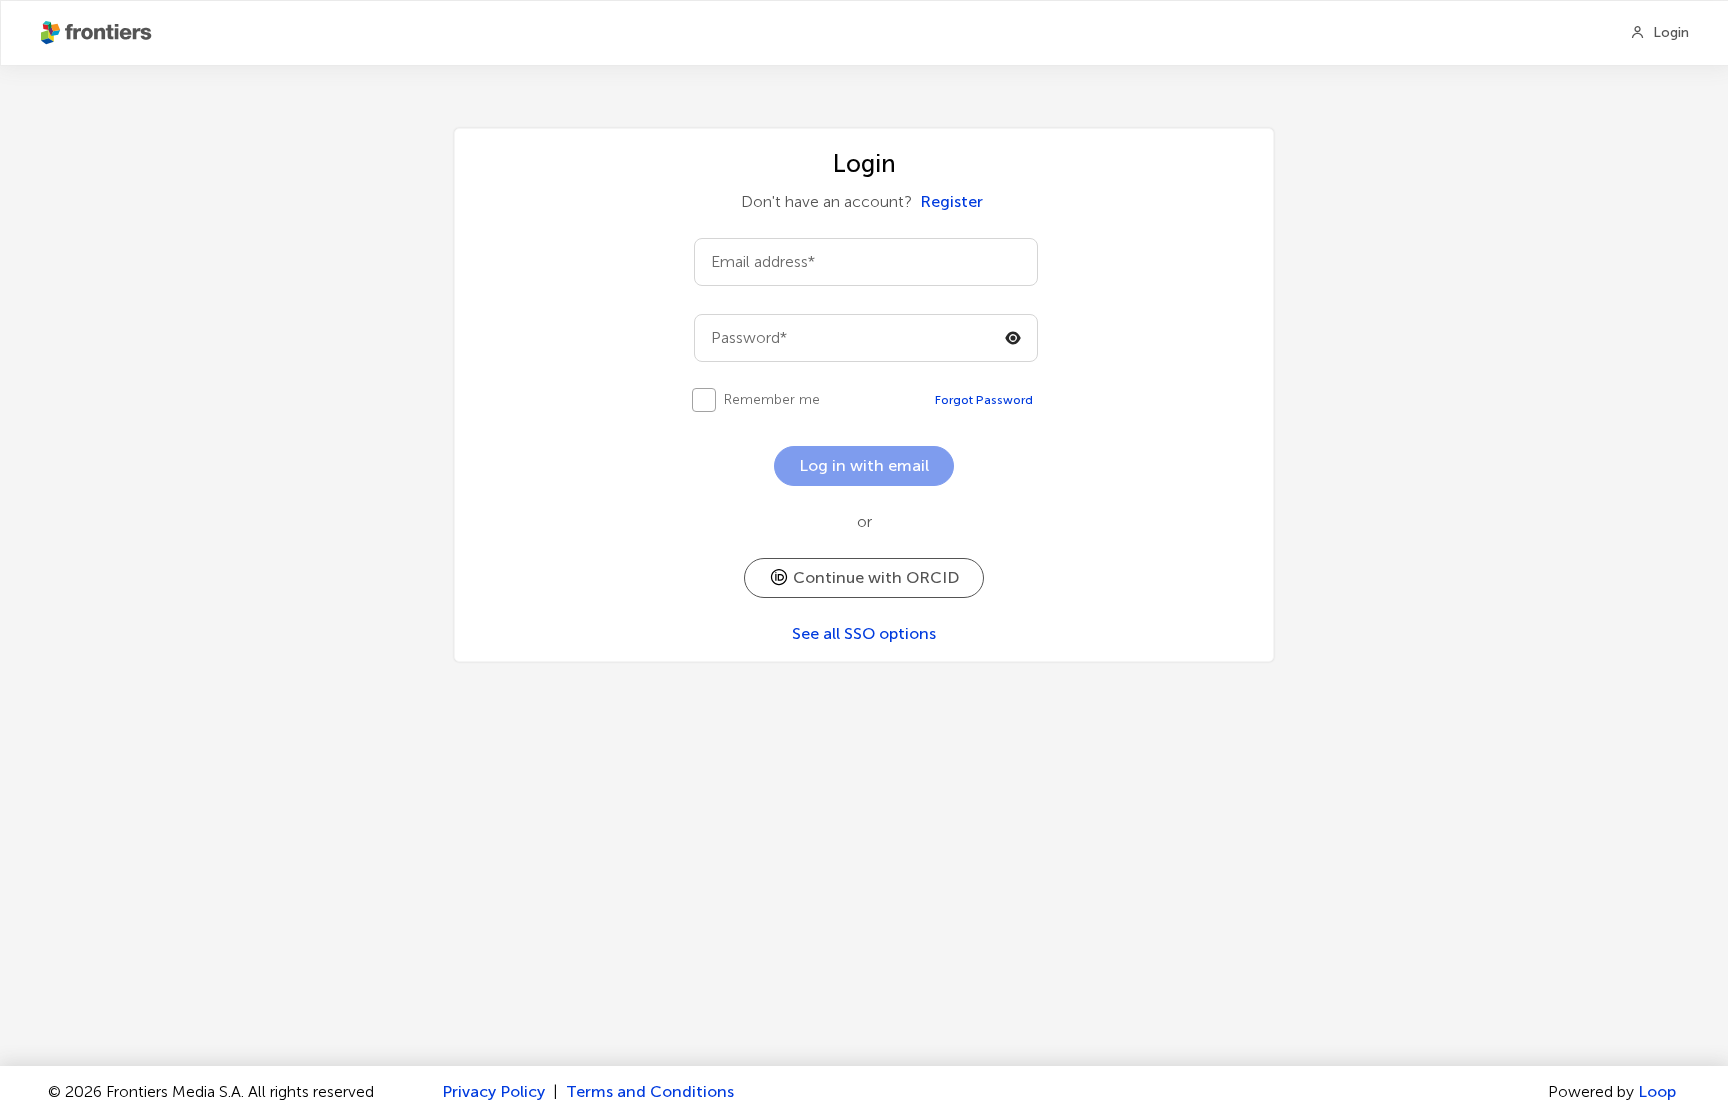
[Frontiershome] (98, 33)
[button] (864, 578)
